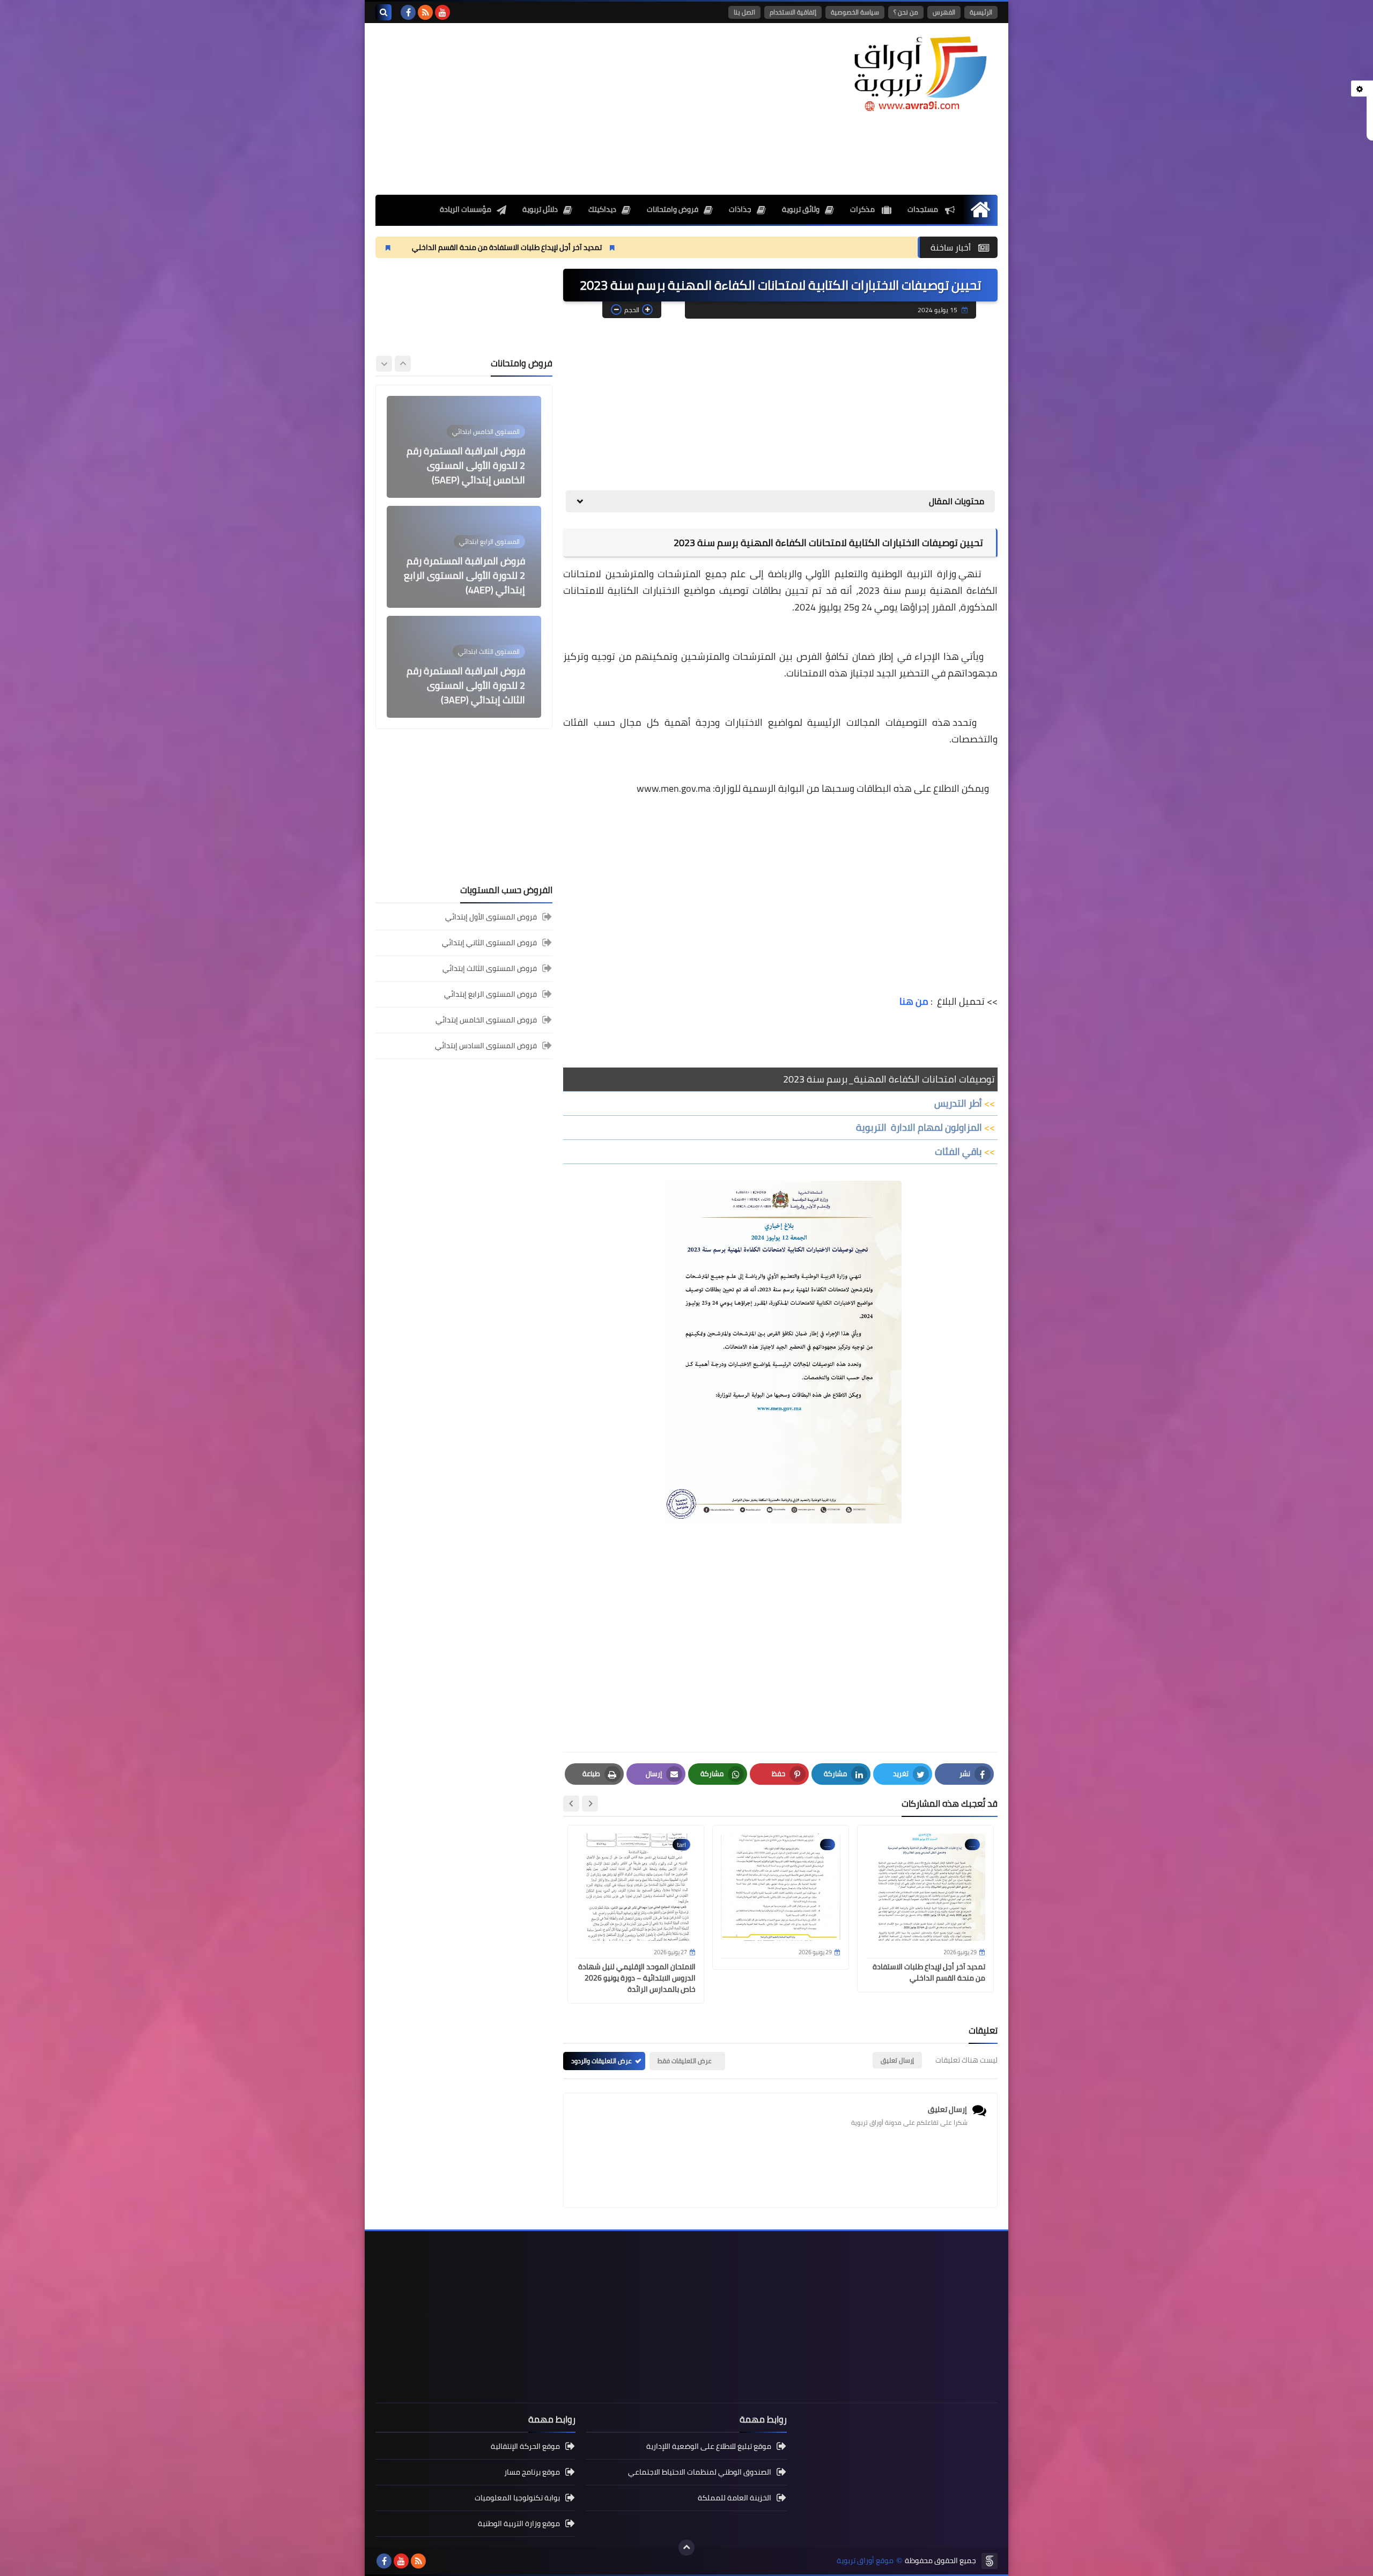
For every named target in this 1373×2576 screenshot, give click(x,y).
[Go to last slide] (590, 1804)
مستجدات (924, 209)
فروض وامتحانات (673, 209)
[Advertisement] (571, 109)
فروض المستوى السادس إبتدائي (486, 1046)
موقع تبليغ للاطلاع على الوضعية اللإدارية (709, 2447)
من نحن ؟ (906, 12)
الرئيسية (981, 12)
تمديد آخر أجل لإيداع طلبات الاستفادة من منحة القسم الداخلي (655, 247)
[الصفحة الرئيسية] (980, 209)
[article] (464, 447)
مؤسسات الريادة (466, 209)
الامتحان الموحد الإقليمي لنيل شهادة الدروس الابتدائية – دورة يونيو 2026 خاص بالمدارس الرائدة (637, 1978)
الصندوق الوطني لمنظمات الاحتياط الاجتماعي (700, 2472)
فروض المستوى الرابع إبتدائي (490, 994)
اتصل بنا (744, 12)
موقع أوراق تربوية (865, 2561)
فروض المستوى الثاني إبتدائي (489, 943)
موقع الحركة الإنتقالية (525, 2447)
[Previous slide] (403, 364)
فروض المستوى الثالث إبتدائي (490, 968)
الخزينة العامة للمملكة (735, 2498)
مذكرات (863, 209)
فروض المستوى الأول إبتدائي (491, 918)
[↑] (686, 2548)
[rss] (425, 12)
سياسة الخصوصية (855, 12)
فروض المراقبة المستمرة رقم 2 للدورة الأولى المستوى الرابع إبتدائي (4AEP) (464, 465)
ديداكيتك (602, 209)
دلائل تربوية (540, 209)
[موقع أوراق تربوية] (920, 73)
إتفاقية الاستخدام (793, 12)
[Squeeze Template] (990, 2561)
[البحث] (383, 12)
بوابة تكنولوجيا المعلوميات (517, 2498)
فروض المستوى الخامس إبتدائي (486, 1020)
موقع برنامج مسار (532, 2472)
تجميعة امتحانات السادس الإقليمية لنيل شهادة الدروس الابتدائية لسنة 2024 (466, 685)
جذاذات (740, 209)
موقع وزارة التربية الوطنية (519, 2523)
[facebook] (408, 12)
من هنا (914, 1001)
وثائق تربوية (801, 209)
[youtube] (442, 12)
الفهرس (944, 12)
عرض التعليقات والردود (601, 2061)
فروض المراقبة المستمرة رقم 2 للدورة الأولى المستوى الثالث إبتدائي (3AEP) (466, 575)
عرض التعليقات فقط (685, 2061)
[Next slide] (571, 1804)
